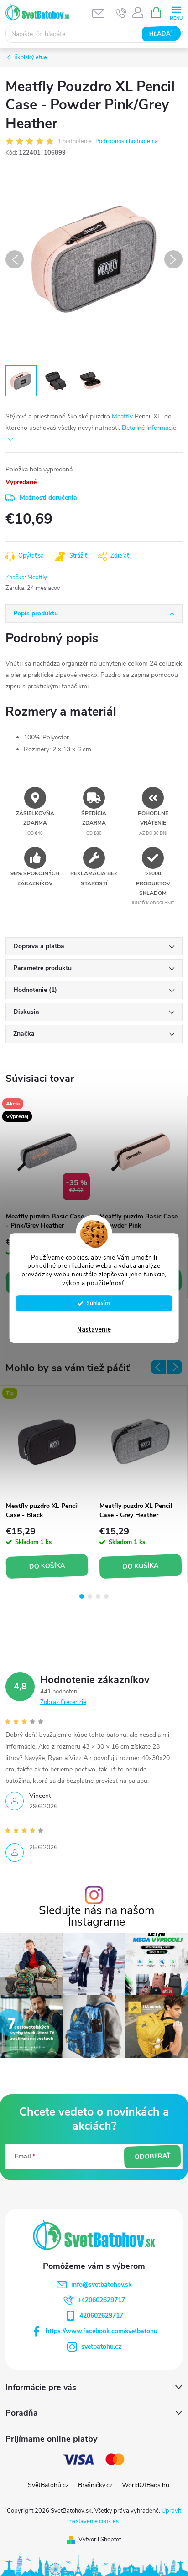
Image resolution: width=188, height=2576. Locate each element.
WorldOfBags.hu (146, 2485)
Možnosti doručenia (48, 498)
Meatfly (122, 416)
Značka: (26, 578)
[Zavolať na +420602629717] (121, 13)
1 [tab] (82, 1596)
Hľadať (161, 34)
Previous (158, 1367)
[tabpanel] (47, 1197)
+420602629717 (101, 2300)
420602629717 (101, 2315)
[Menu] (176, 12)
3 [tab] (98, 1596)
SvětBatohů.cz (48, 2485)
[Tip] (47, 1441)
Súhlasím (98, 1303)
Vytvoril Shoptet (100, 2540)
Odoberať (152, 2157)
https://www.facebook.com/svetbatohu (102, 2331)
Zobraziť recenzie (63, 1702)
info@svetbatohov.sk (102, 2284)
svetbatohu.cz (101, 2346)
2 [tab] (90, 1596)
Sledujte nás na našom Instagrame (97, 1916)
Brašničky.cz (95, 2485)
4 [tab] (106, 1596)
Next (175, 1367)
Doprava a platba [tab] (39, 946)
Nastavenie (94, 1329)
